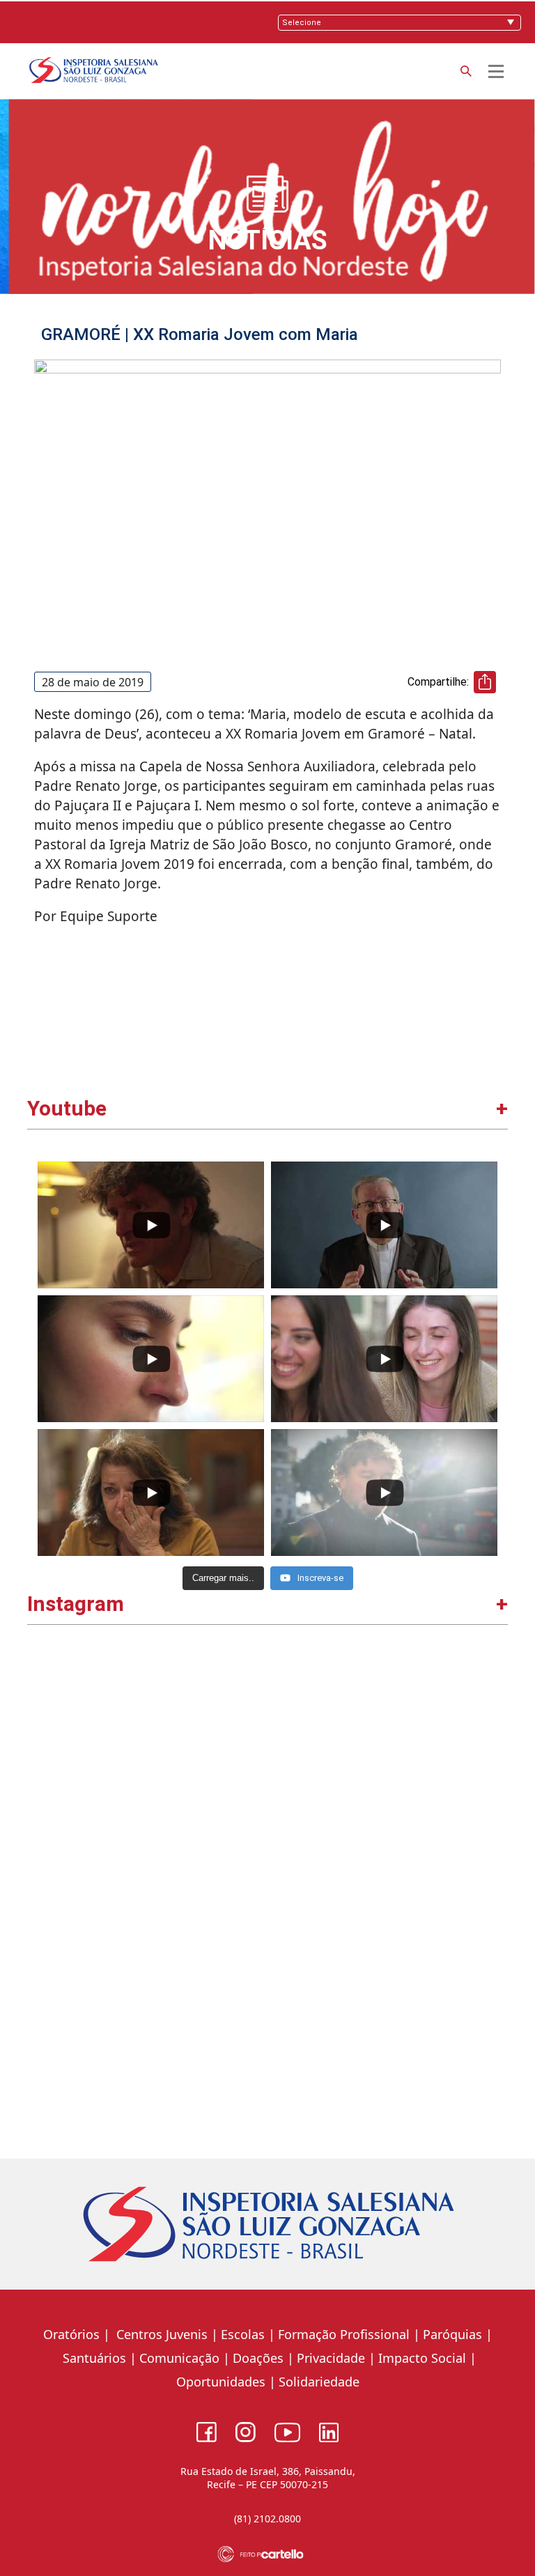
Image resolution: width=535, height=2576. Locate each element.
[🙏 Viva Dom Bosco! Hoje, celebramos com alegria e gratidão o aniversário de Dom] (386, 1769)
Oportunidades (221, 2382)
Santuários (93, 2358)
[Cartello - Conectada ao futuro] (268, 2554)
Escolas (243, 2334)
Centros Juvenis (160, 2334)
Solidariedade (319, 2382)
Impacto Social (422, 2358)
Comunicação (179, 2358)
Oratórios (71, 2334)
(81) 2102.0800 (267, 2519)
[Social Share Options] (44, 1875)
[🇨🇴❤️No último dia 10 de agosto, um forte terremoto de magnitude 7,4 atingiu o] (149, 1769)
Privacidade (331, 2358)
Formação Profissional (344, 2334)
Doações (258, 2358)
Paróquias (452, 2334)
